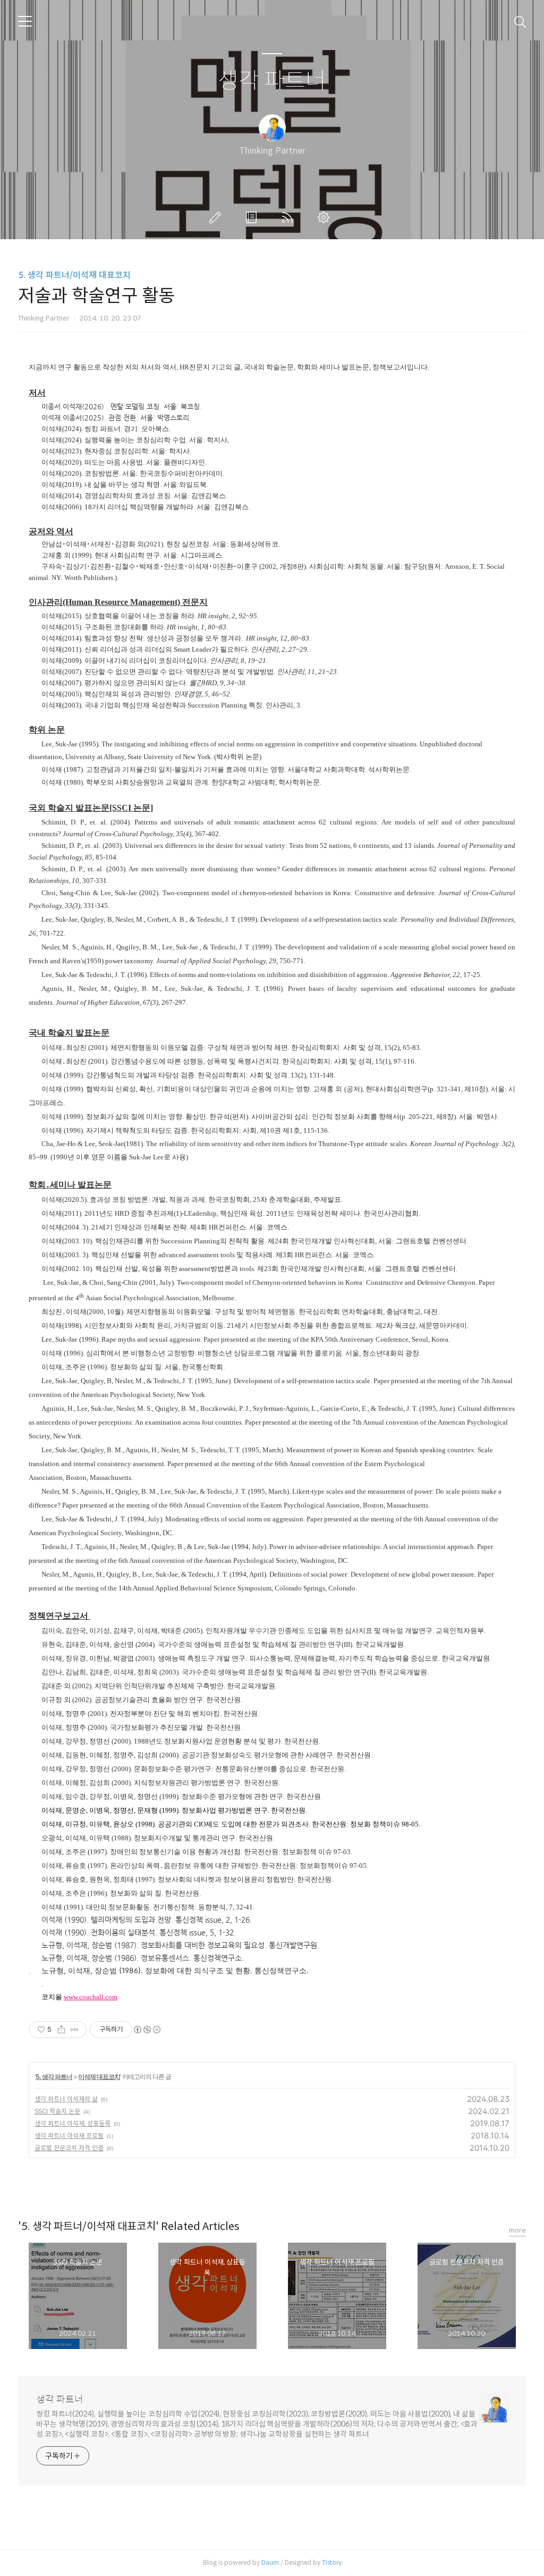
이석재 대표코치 (99, 2077)
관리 (326, 217)
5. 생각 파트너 (54, 2077)
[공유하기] (61, 2030)
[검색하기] (520, 21)
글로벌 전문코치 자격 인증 (69, 2148)
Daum (270, 2562)
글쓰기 (217, 217)
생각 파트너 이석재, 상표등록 (73, 2123)
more (517, 2230)
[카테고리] (25, 21)
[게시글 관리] (75, 2030)
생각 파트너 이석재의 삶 (66, 2099)
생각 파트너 (272, 81)
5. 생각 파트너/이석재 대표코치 (74, 275)
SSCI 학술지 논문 (57, 2111)
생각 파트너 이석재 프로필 (69, 2136)
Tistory (332, 2562)
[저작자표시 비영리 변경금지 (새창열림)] (147, 2030)
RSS (290, 217)
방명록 (253, 217)
